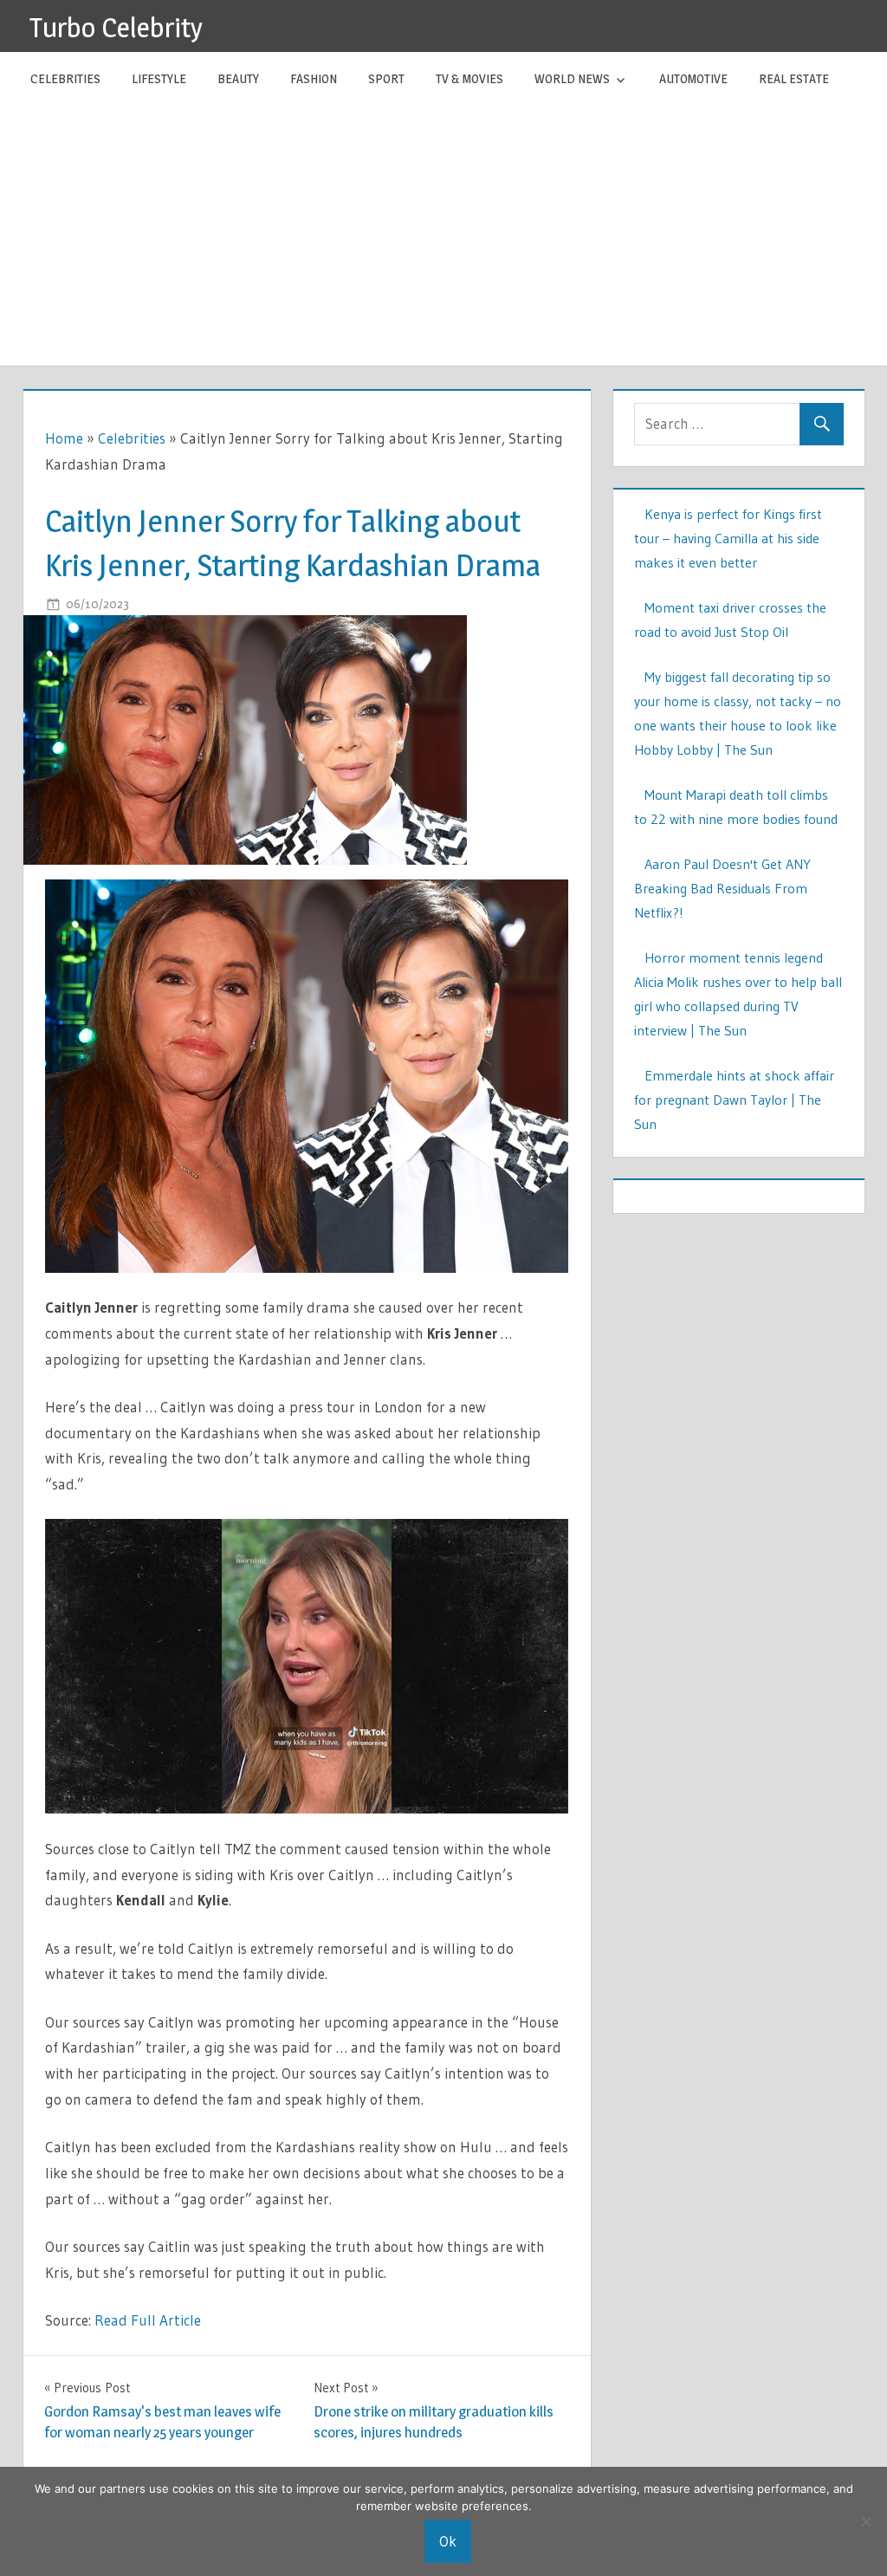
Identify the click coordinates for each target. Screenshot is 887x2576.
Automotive (693, 78)
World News (572, 78)
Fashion (314, 78)
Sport (386, 78)
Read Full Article (148, 2320)
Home (64, 438)
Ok (448, 2541)
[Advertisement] (443, 236)
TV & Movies (469, 78)
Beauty (238, 78)
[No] (865, 2521)
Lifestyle (159, 78)
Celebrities (65, 78)
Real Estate (794, 78)
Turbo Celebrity (116, 27)
